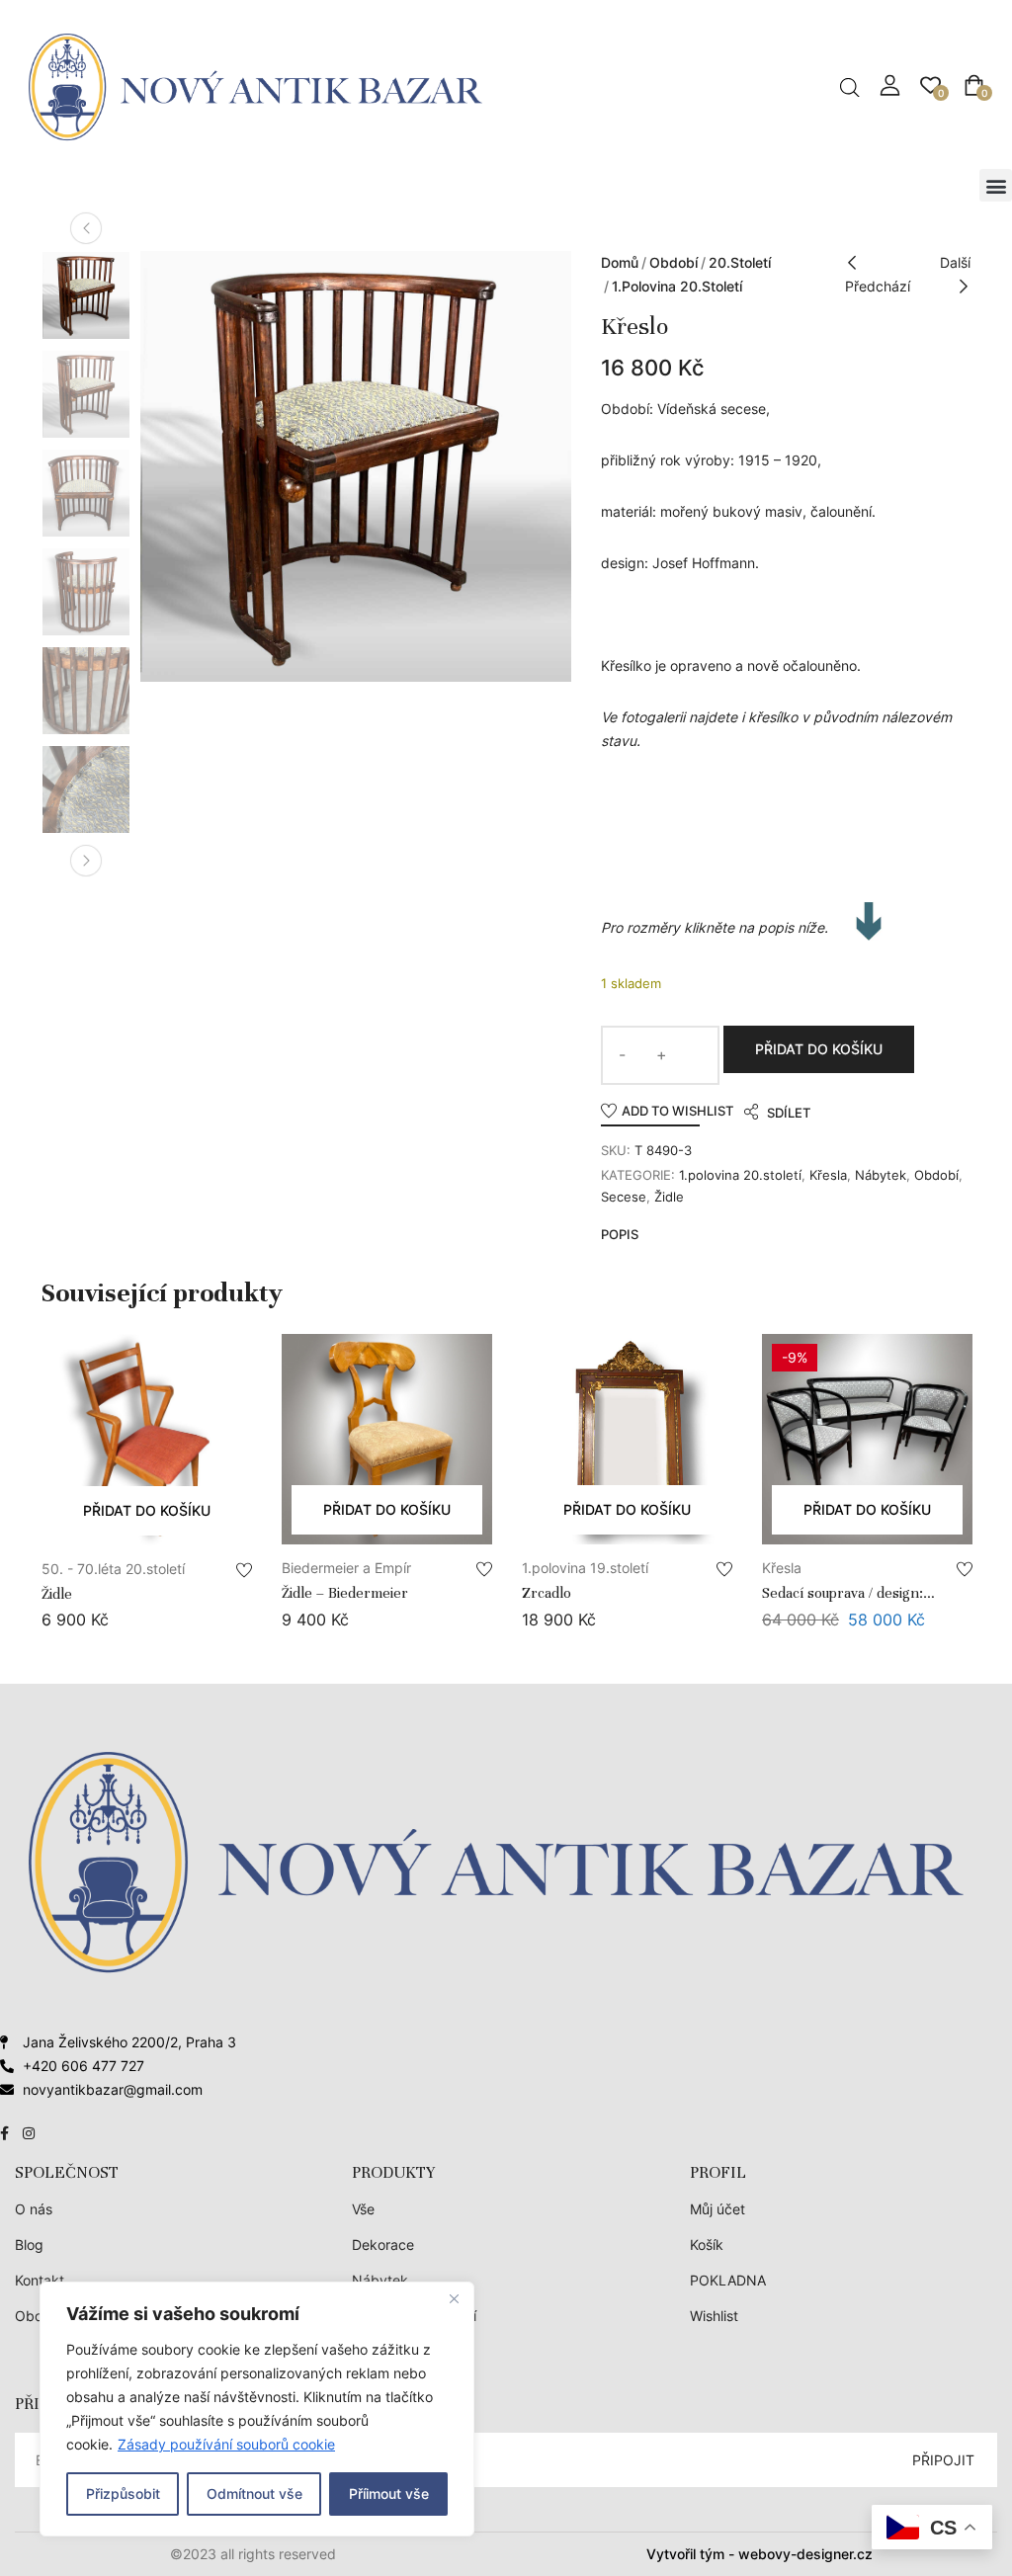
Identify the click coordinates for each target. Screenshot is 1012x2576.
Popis (620, 1234)
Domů (620, 262)
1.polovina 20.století (677, 286)
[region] (257, 2409)
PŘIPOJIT (943, 2460)
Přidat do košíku (819, 1049)
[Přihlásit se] (890, 85)
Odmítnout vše (254, 2493)
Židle (669, 1197)
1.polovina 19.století (585, 1568)
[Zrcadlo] (627, 1439)
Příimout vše (389, 2493)
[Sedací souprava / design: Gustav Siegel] (867, 1439)
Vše (363, 2209)
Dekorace (383, 2244)
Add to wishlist (677, 1111)
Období (674, 262)
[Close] (454, 2298)
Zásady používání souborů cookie (226, 2444)
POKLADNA (728, 2280)
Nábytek (881, 1175)
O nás (34, 2209)
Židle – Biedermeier (345, 1593)
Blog (29, 2244)
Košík (707, 2244)
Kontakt (40, 2280)
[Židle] (147, 1440)
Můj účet (717, 2209)
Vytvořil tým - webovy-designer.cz (759, 2554)
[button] (996, 185)
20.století (740, 262)
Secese (624, 1197)
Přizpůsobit (123, 2493)
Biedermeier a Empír (346, 1568)
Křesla (828, 1175)
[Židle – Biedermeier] (387, 1439)
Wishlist (714, 2316)
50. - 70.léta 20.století (113, 1569)
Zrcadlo (547, 1593)
